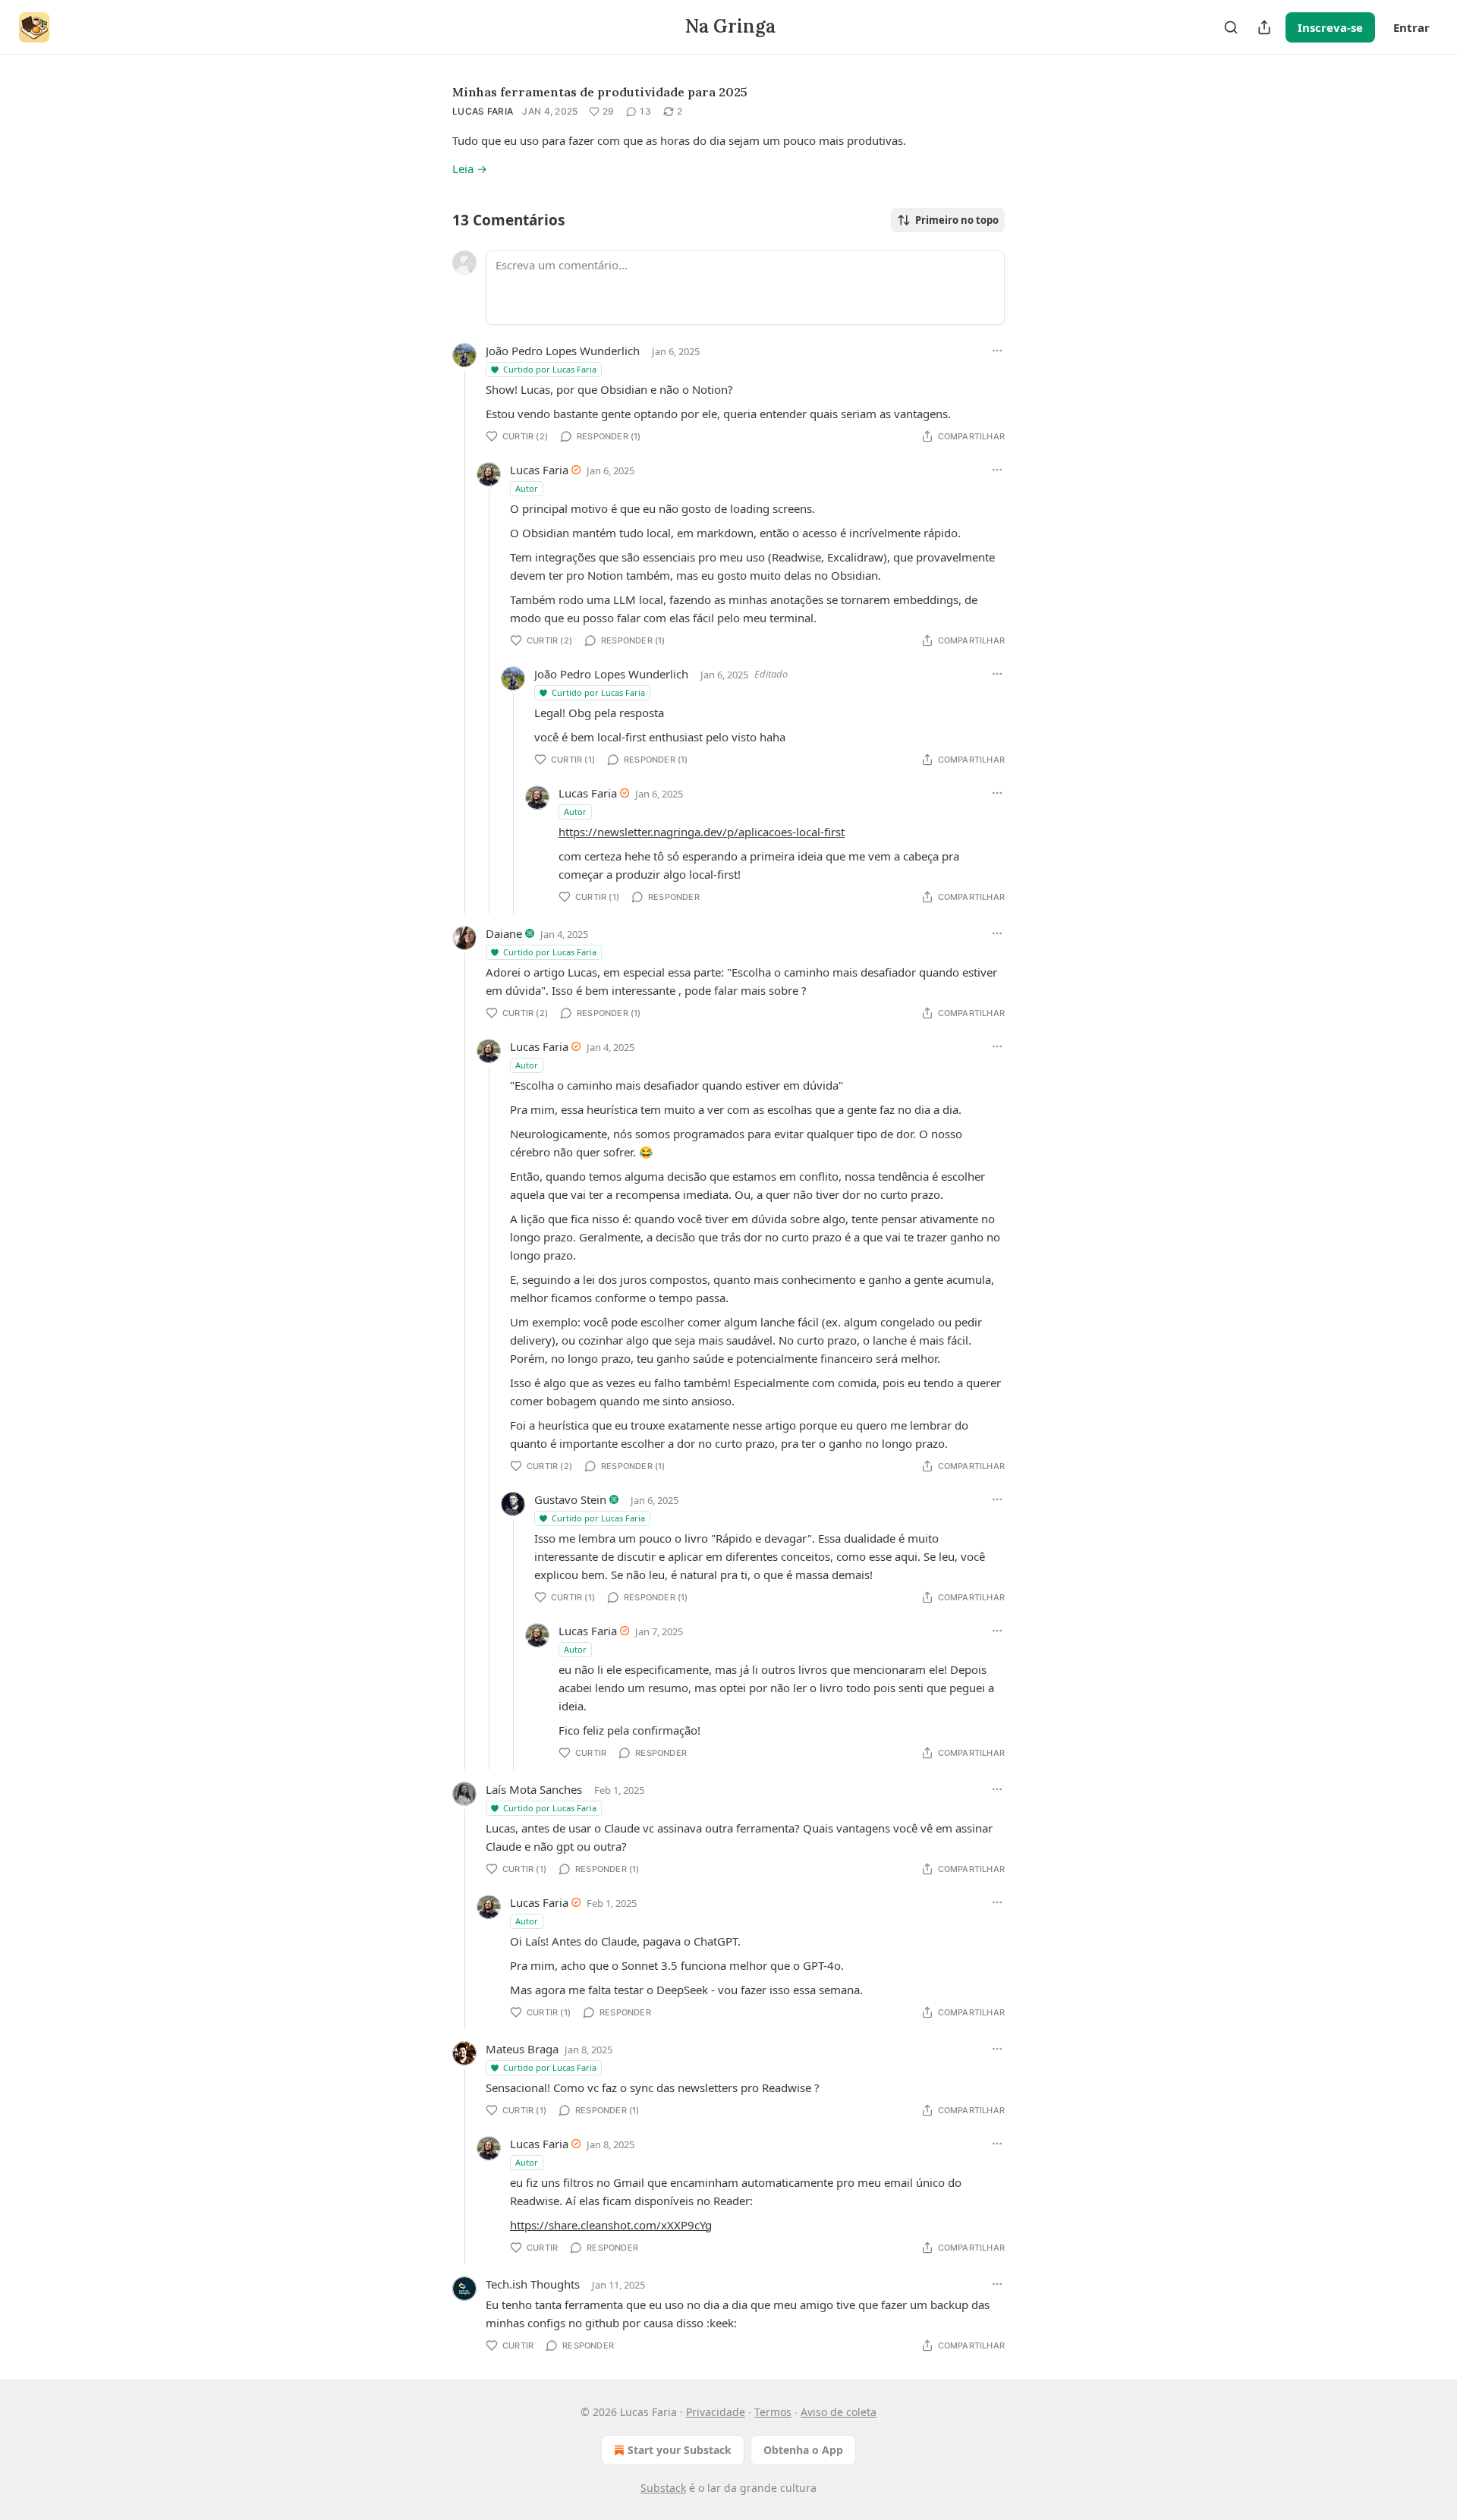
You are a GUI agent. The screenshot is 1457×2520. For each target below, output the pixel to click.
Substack (663, 2488)
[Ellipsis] (997, 351)
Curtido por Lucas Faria (550, 369)
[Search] (1231, 27)
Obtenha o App (803, 2450)
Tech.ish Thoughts (533, 2284)
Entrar (1411, 27)
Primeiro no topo (957, 220)
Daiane (504, 933)
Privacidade (716, 2412)
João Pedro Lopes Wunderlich (563, 351)
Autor (527, 488)
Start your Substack (680, 2450)
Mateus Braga (522, 2049)
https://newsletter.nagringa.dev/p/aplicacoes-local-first (702, 832)
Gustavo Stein (570, 1499)
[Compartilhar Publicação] (1264, 27)
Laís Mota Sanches (534, 1789)
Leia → (470, 168)
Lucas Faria (483, 111)
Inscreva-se (1330, 27)
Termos (773, 2412)
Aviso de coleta (839, 2412)
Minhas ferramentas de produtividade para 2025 (600, 92)
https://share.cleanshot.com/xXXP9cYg (611, 2225)
